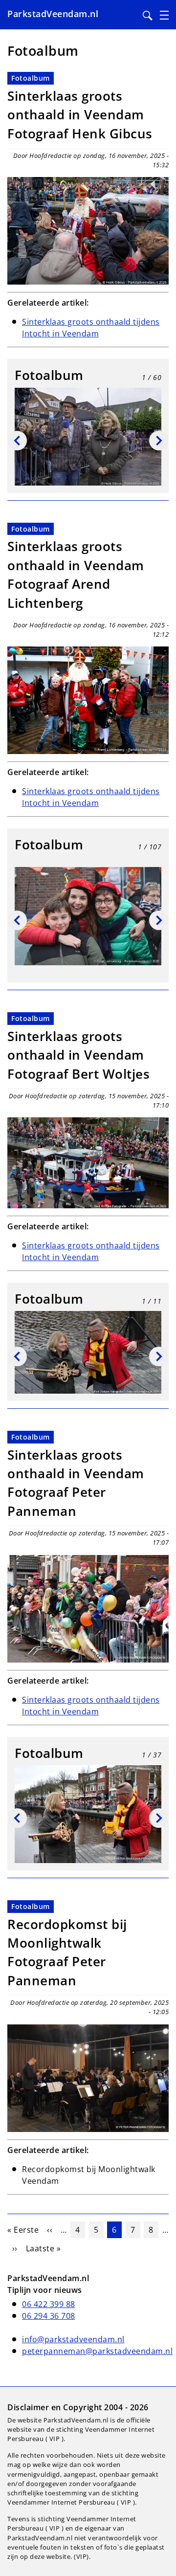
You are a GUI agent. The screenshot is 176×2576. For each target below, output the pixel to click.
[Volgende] (159, 441)
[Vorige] (17, 441)
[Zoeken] (148, 16)
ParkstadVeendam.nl (53, 14)
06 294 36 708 (49, 2316)
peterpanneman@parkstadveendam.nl (97, 2351)
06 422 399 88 (49, 2304)
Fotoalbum (31, 78)
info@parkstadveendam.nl (73, 2339)
